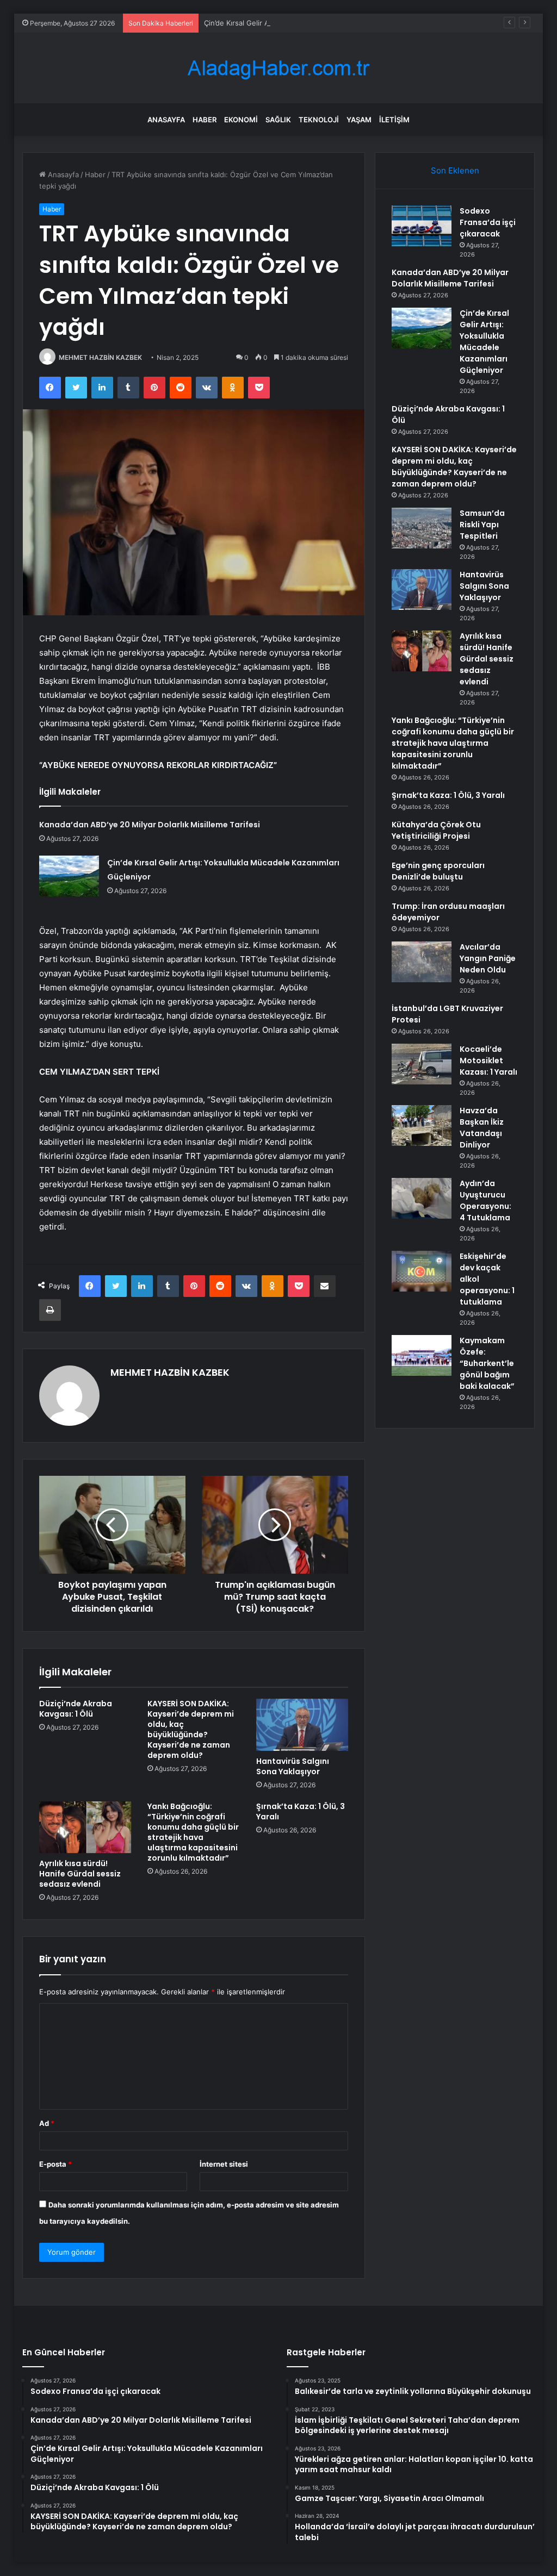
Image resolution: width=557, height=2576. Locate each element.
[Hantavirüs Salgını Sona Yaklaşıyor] (302, 1725)
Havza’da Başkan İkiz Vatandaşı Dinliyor (482, 1128)
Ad (47, 2123)
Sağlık (278, 120)
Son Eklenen (455, 170)
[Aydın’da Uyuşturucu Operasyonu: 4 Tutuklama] (422, 1198)
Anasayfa (166, 120)
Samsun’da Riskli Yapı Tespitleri (482, 525)
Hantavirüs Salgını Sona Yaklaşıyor (293, 1766)
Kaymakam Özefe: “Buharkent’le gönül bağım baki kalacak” (487, 1363)
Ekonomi (241, 120)
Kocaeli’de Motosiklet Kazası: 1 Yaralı (488, 1061)
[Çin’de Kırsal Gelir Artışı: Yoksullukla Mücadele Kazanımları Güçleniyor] (69, 876)
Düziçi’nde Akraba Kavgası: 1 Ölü (76, 1709)
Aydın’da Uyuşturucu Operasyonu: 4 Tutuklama (485, 1200)
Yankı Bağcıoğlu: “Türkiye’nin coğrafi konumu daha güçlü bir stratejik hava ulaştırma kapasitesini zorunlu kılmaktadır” (193, 1832)
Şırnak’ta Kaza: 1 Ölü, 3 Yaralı (301, 1811)
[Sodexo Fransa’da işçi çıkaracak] (422, 226)
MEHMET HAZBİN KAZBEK (100, 357)
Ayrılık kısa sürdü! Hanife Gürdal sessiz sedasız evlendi (80, 1874)
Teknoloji (319, 120)
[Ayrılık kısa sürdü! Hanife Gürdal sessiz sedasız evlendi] (85, 1827)
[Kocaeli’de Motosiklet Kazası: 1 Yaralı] (422, 1064)
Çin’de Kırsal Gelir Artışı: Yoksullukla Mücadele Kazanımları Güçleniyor (321, 23)
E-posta (55, 2164)
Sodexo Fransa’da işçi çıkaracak (488, 222)
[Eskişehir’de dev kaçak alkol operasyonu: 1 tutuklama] (422, 1271)
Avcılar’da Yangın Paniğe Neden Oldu (488, 958)
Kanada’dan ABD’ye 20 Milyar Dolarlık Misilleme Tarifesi (150, 825)
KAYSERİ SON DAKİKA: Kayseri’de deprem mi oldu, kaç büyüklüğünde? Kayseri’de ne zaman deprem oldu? (191, 1729)
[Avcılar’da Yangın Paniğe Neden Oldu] (422, 962)
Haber (205, 120)
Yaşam (359, 120)
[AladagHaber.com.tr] (278, 68)
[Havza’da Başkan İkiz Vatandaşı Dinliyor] (422, 1125)
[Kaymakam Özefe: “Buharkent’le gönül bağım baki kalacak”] (422, 1355)
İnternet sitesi (224, 2164)
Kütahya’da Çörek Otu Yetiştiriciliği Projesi (436, 830)
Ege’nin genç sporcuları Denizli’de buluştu (438, 871)
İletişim (394, 120)
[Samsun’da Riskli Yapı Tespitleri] (422, 528)
